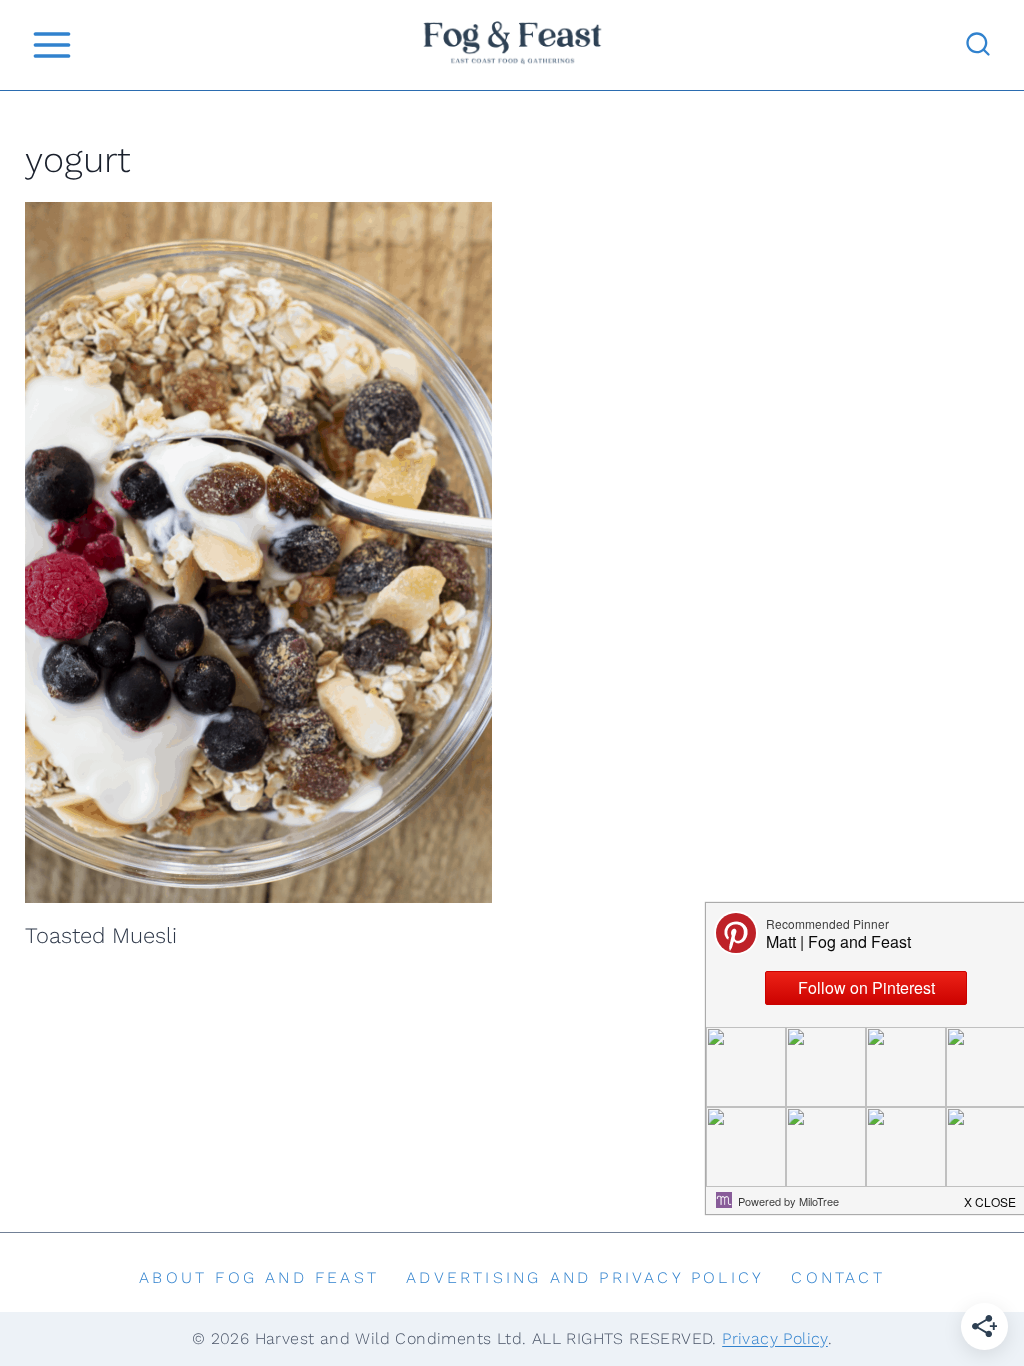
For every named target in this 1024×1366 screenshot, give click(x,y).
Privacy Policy (775, 1338)
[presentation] (258, 552)
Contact (837, 1277)
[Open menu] (51, 44)
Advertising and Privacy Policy (585, 1277)
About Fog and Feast (259, 1277)
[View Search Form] (978, 45)
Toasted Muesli (101, 935)
